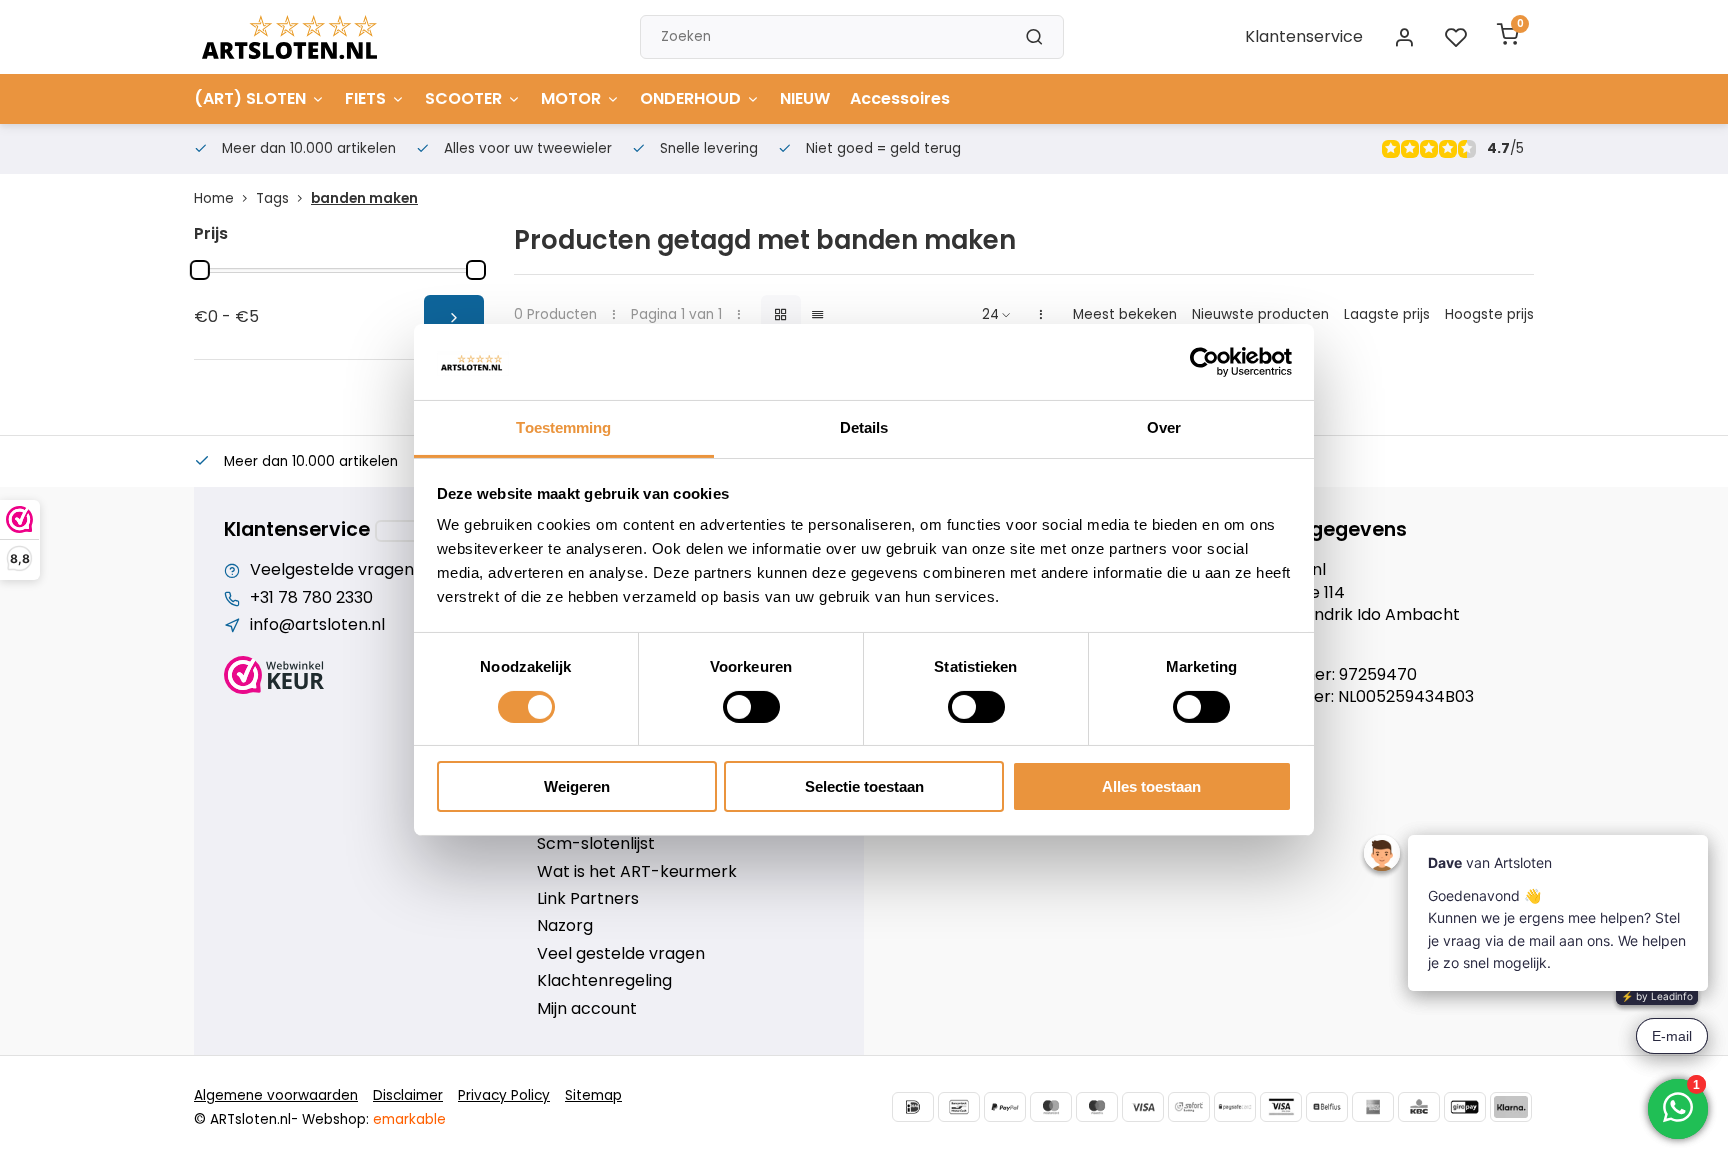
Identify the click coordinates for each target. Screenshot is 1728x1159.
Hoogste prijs (1489, 314)
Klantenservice (1304, 36)
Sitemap (593, 1095)
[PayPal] (1005, 1107)
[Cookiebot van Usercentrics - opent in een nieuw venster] (1204, 362)
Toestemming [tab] (563, 427)
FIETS (365, 98)
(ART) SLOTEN (250, 98)
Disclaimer (408, 1095)
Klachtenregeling (604, 981)
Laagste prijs (1387, 314)
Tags (272, 198)
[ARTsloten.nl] (289, 37)
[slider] (200, 270)
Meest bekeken (1125, 314)
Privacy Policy (504, 1095)
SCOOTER (463, 98)
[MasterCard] (1051, 1107)
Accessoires (900, 98)
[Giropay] (1465, 1107)
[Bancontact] (959, 1107)
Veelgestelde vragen (332, 570)
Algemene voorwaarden (276, 1095)
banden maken (364, 198)
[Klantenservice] (410, 531)
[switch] (751, 707)
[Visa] (1143, 1107)
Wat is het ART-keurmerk (637, 872)
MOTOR (571, 98)
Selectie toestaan (864, 786)
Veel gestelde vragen (621, 954)
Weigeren (577, 786)
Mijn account (587, 1009)
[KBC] (1419, 1107)
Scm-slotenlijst (596, 844)
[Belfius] (1327, 1107)
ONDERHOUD (690, 98)
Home (214, 198)
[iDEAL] (913, 1107)
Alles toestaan (1151, 786)
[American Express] (1373, 1107)
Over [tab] (1164, 427)
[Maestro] (1097, 1107)
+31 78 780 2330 (311, 598)
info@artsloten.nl (317, 625)
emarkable (409, 1119)
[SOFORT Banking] (1189, 1107)
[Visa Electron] (1281, 1107)
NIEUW (805, 98)
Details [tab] (864, 427)
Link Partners (588, 899)
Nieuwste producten (1260, 314)
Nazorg (565, 926)
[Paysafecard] (1235, 1107)
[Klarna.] (1511, 1107)
